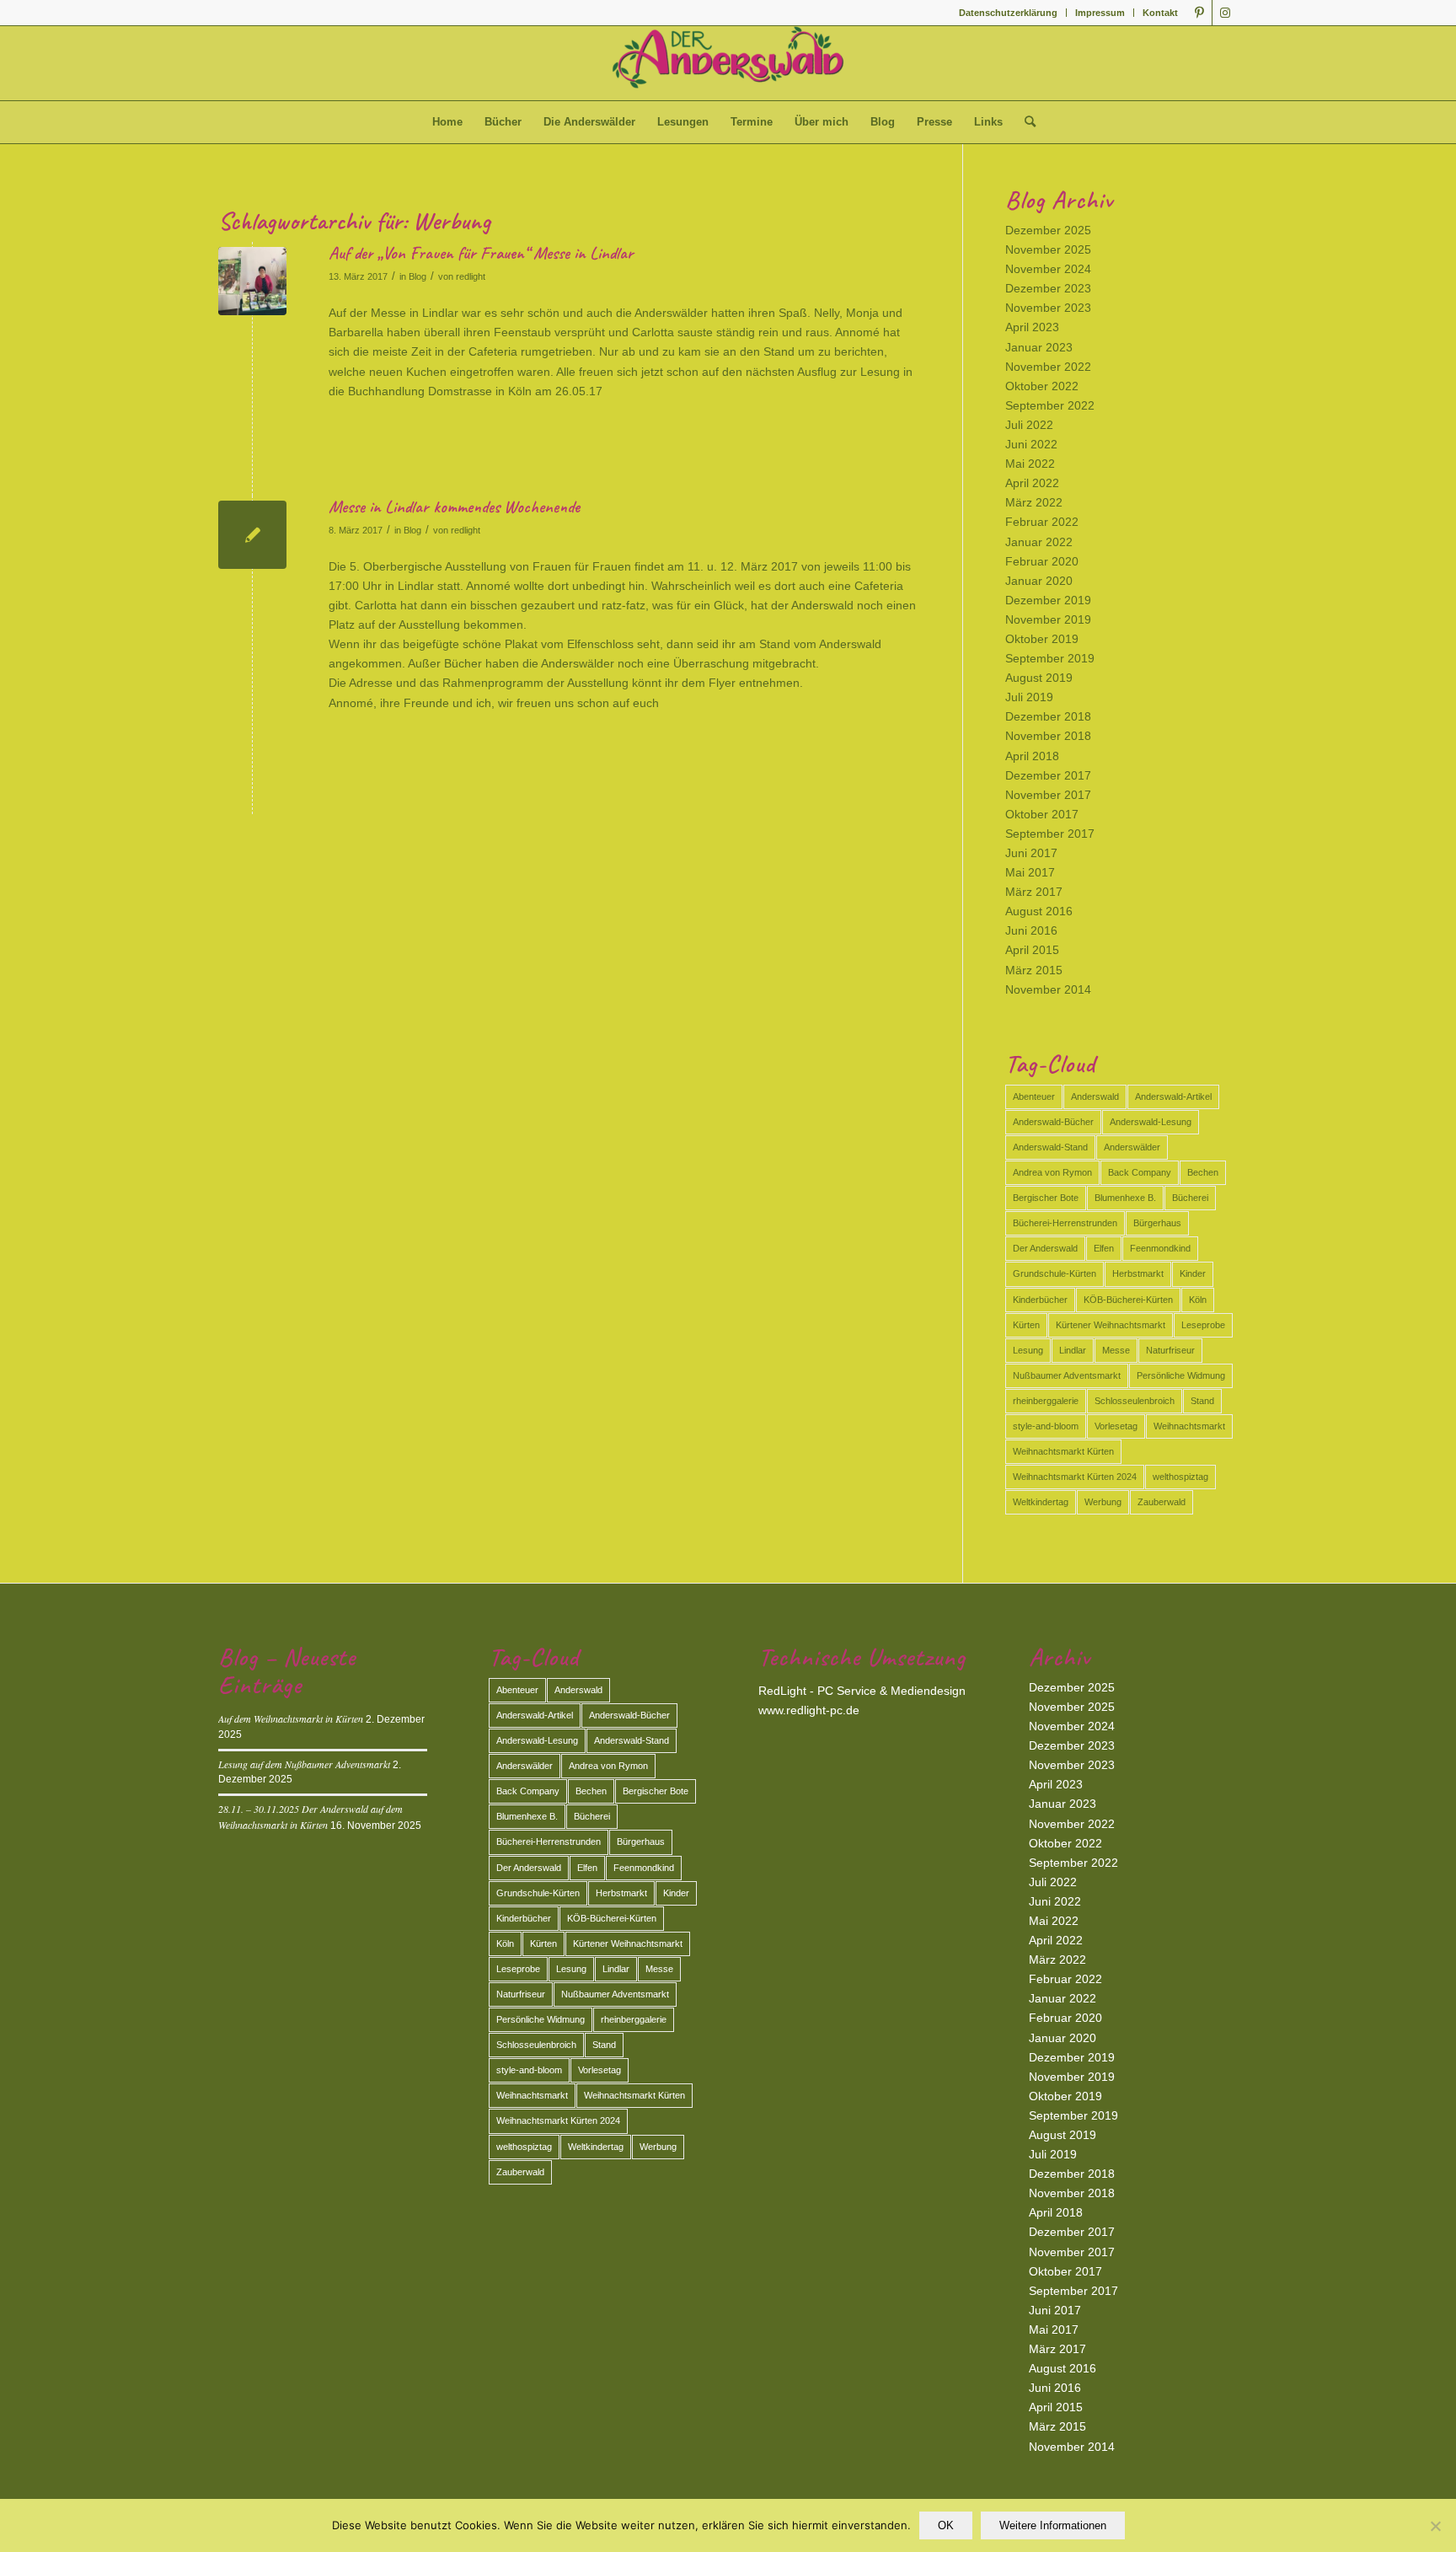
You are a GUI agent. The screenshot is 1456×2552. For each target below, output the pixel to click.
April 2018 (1032, 756)
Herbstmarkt (1138, 1273)
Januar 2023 (1039, 347)
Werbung (1103, 1502)
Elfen (1104, 1248)
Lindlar (1073, 1350)
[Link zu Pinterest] (1199, 13)
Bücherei (1190, 1198)
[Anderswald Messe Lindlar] (252, 281)
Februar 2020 (1042, 561)
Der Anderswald (1045, 1248)
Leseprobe (1203, 1325)
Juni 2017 (1031, 853)
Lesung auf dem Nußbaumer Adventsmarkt (304, 1764)
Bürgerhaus (1157, 1223)
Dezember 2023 (1048, 288)
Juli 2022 (1029, 425)
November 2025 (1048, 249)
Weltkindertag (1041, 1502)
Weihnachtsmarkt (1189, 1426)
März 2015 (1034, 970)
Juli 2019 (1029, 697)
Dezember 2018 (1048, 716)
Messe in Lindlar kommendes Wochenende (454, 507)
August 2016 (1039, 911)
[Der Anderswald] (728, 63)
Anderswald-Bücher (1053, 1122)
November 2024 (1048, 269)
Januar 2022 (1039, 542)
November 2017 (1048, 795)
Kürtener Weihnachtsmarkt (1111, 1325)
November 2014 (1048, 989)
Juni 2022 (1031, 444)
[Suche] (1025, 122)
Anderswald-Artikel (1173, 1096)
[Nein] (1435, 2526)
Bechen (1203, 1172)
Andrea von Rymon (1052, 1172)
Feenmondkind (1160, 1248)
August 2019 (1039, 678)
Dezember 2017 (1048, 775)
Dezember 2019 (1048, 600)
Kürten (1026, 1325)
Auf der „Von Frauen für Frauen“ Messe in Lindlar (481, 253)
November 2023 (1048, 308)
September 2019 (1050, 658)
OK (946, 2525)
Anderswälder (1132, 1147)
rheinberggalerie (1046, 1401)
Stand (1202, 1401)
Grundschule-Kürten (1055, 1273)
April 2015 (1032, 950)
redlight (471, 276)
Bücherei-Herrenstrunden (1065, 1223)
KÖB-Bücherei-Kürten (1128, 1300)
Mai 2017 (1030, 872)
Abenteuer (1034, 1096)
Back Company (1140, 1172)
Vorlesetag (1116, 1426)
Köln (1198, 1300)
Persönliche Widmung (1181, 1375)
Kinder (1193, 1273)
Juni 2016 (1031, 930)
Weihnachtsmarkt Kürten (1063, 1451)
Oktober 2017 (1042, 814)
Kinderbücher (1040, 1300)
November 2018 (1048, 736)
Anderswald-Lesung (1151, 1122)
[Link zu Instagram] (1225, 13)
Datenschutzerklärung (1008, 13)
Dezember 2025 (1048, 230)
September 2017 (1050, 834)
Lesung (1028, 1350)
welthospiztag (1180, 1477)
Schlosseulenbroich (1135, 1401)
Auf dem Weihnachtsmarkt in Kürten (291, 1718)
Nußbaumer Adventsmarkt (1067, 1375)
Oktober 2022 (1042, 386)
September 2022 (1050, 405)
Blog (418, 276)
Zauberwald (1162, 1502)
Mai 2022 (1030, 464)
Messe (1116, 1350)
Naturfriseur (1170, 1350)
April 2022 (1032, 483)
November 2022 (1048, 367)
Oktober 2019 (1042, 639)
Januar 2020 (1039, 581)
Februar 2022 (1042, 522)
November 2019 (1048, 619)
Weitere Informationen (1053, 2525)
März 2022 (1034, 502)
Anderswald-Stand (1050, 1147)
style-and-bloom (1046, 1426)
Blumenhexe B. (1125, 1198)
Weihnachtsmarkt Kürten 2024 (1075, 1477)
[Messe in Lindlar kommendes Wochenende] (252, 535)
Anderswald (1095, 1096)
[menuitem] (1009, 13)
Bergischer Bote (1046, 1198)
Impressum (1100, 13)
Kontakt (1160, 13)
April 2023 (1032, 327)
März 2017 (1034, 892)
